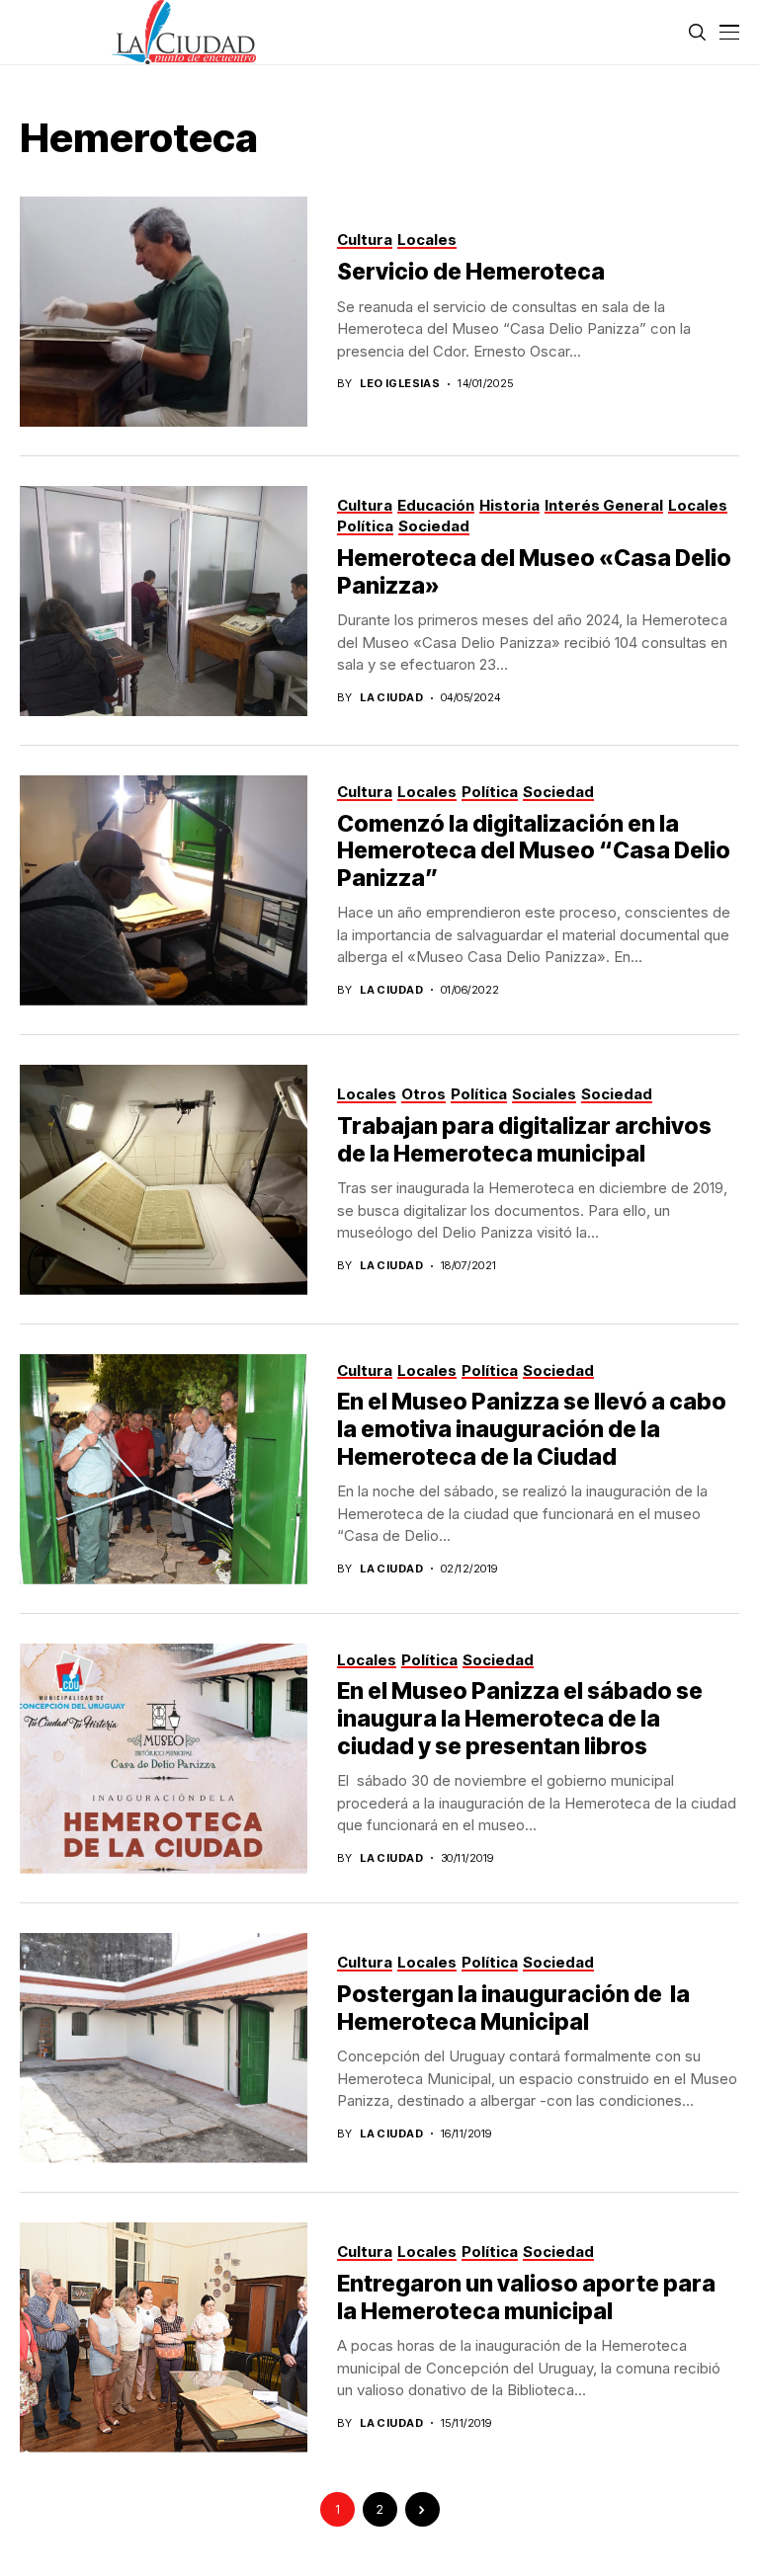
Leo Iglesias (400, 384)
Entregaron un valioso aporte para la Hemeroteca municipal (526, 2297)
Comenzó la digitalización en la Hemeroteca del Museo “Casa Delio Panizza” (534, 851)
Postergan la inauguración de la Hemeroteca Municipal (513, 2008)
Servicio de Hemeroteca (473, 272)
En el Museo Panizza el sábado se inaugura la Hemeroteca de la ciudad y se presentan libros (520, 1718)
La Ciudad (391, 698)
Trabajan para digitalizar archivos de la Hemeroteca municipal (524, 1140)
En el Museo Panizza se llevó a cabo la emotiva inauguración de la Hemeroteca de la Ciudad (532, 1429)
